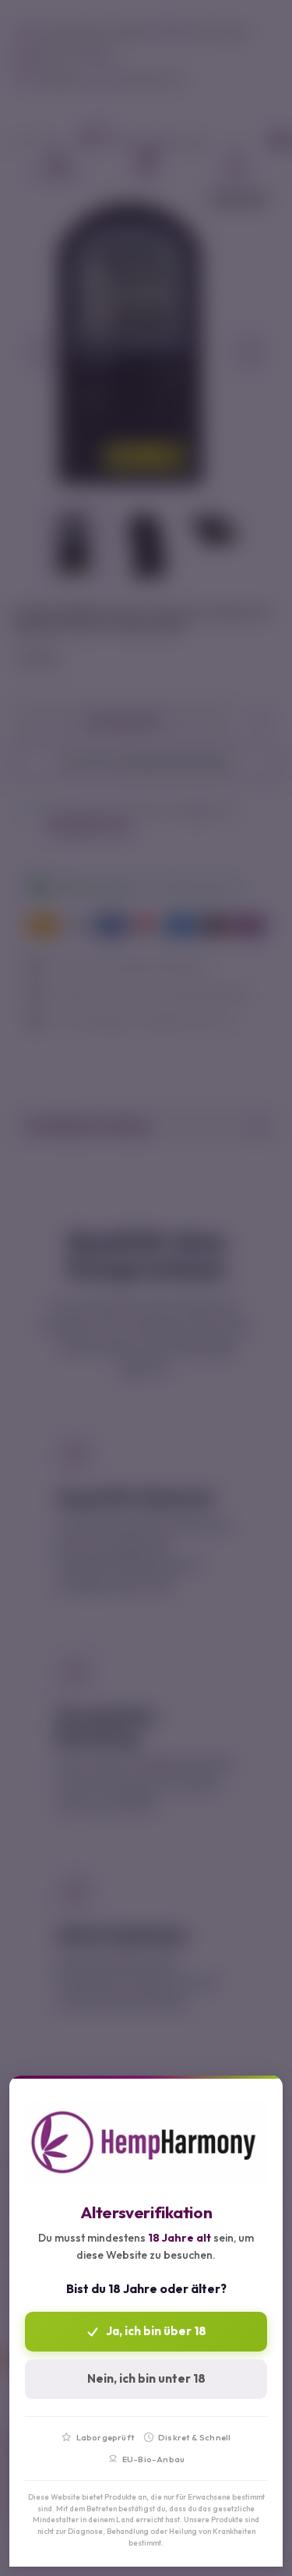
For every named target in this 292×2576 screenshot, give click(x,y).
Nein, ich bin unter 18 (146, 2378)
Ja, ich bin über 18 (156, 2331)
